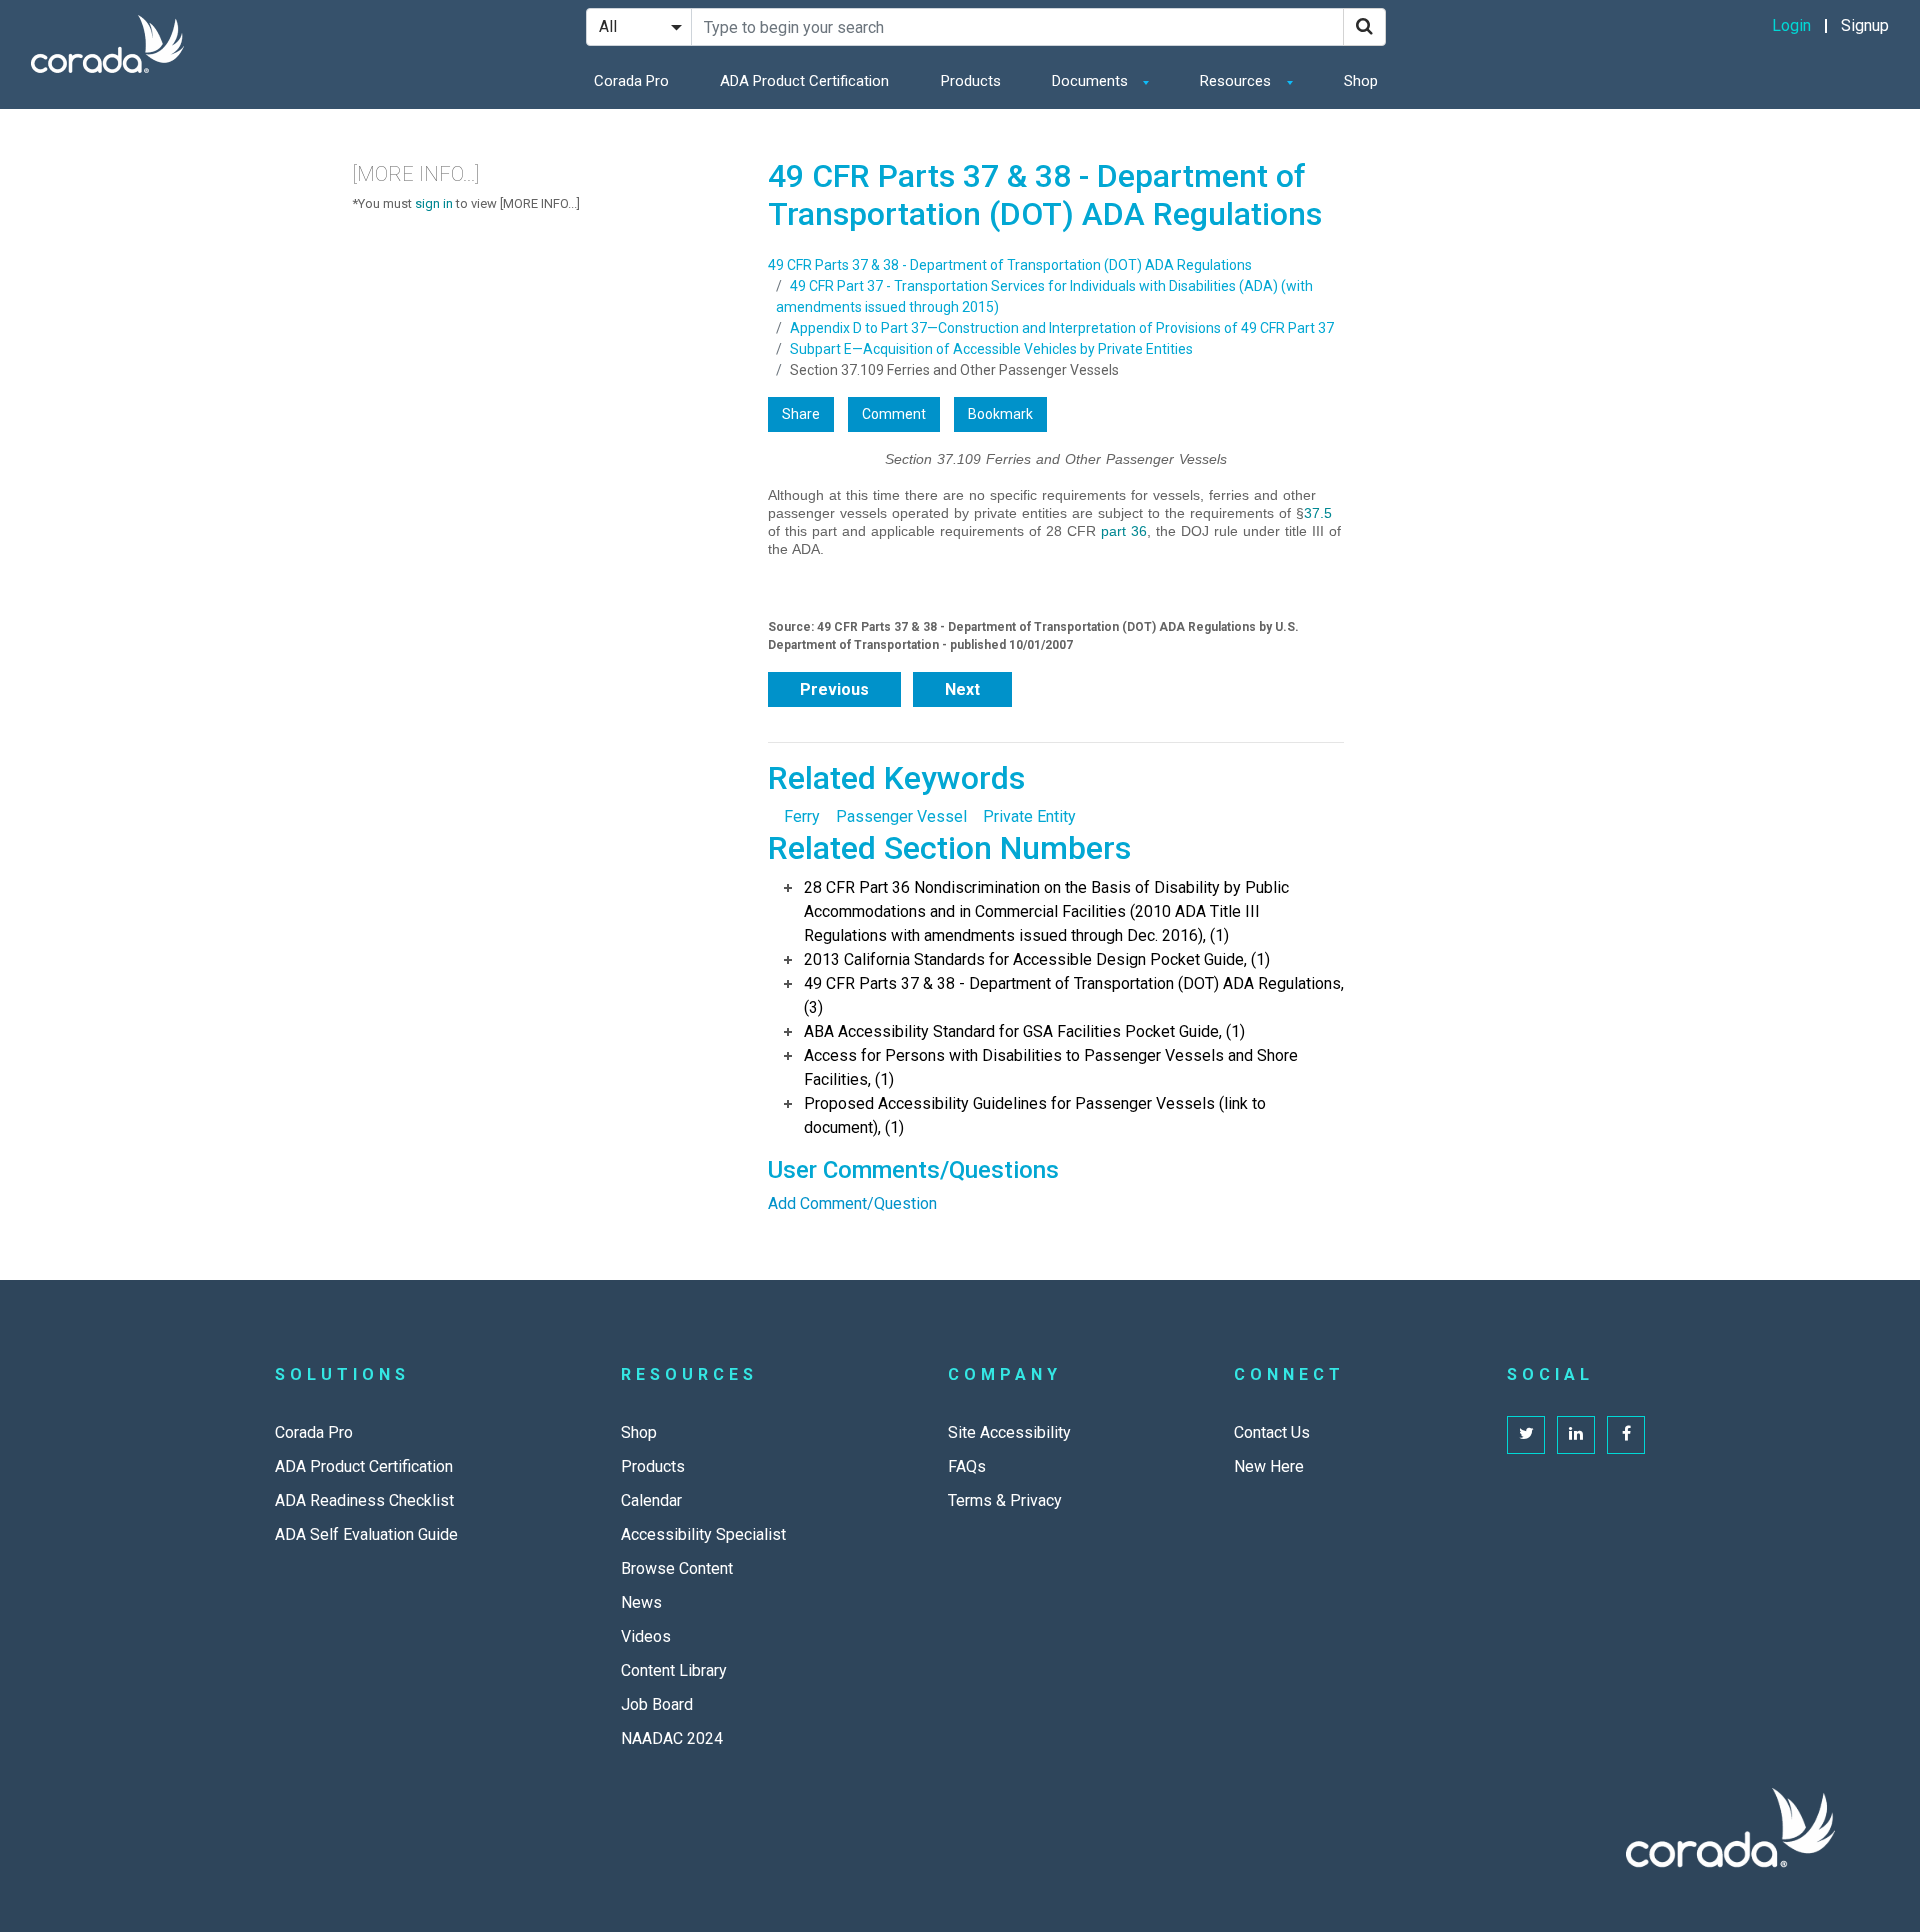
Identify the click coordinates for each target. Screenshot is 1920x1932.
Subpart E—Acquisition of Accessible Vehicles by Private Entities (991, 349)
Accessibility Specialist (703, 1534)
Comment (894, 414)
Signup (1865, 25)
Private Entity (1029, 816)
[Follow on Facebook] (1626, 1435)
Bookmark (1000, 414)
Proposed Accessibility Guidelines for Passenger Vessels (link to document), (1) (1035, 1115)
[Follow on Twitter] (1526, 1435)
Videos (646, 1636)
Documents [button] (1092, 81)
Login (1791, 25)
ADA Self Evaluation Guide (366, 1534)
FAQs (967, 1466)
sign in (434, 203)
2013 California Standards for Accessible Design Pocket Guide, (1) (1037, 959)
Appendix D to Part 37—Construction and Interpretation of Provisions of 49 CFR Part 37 (1062, 328)
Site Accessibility (1009, 1432)
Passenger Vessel (901, 816)
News (641, 1602)
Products (971, 81)
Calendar (651, 1500)
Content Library (674, 1670)
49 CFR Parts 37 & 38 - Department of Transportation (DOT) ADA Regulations (1010, 265)
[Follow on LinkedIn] (1576, 1435)
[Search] (1364, 27)
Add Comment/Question (852, 1203)
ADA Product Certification (804, 81)
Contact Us (1272, 1432)
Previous (834, 689)
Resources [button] (1237, 81)
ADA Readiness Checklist (364, 1500)
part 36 (1124, 531)
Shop (1361, 81)
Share (801, 414)
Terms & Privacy (1005, 1500)
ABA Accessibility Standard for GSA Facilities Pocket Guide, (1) (1024, 1031)
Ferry (802, 816)
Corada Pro (631, 81)
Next (962, 689)
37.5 (1318, 513)
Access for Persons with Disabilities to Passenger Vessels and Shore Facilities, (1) (1051, 1067)
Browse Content (677, 1568)
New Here (1269, 1466)
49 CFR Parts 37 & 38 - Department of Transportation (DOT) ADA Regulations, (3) (1074, 995)
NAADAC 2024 (672, 1738)
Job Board (657, 1704)
